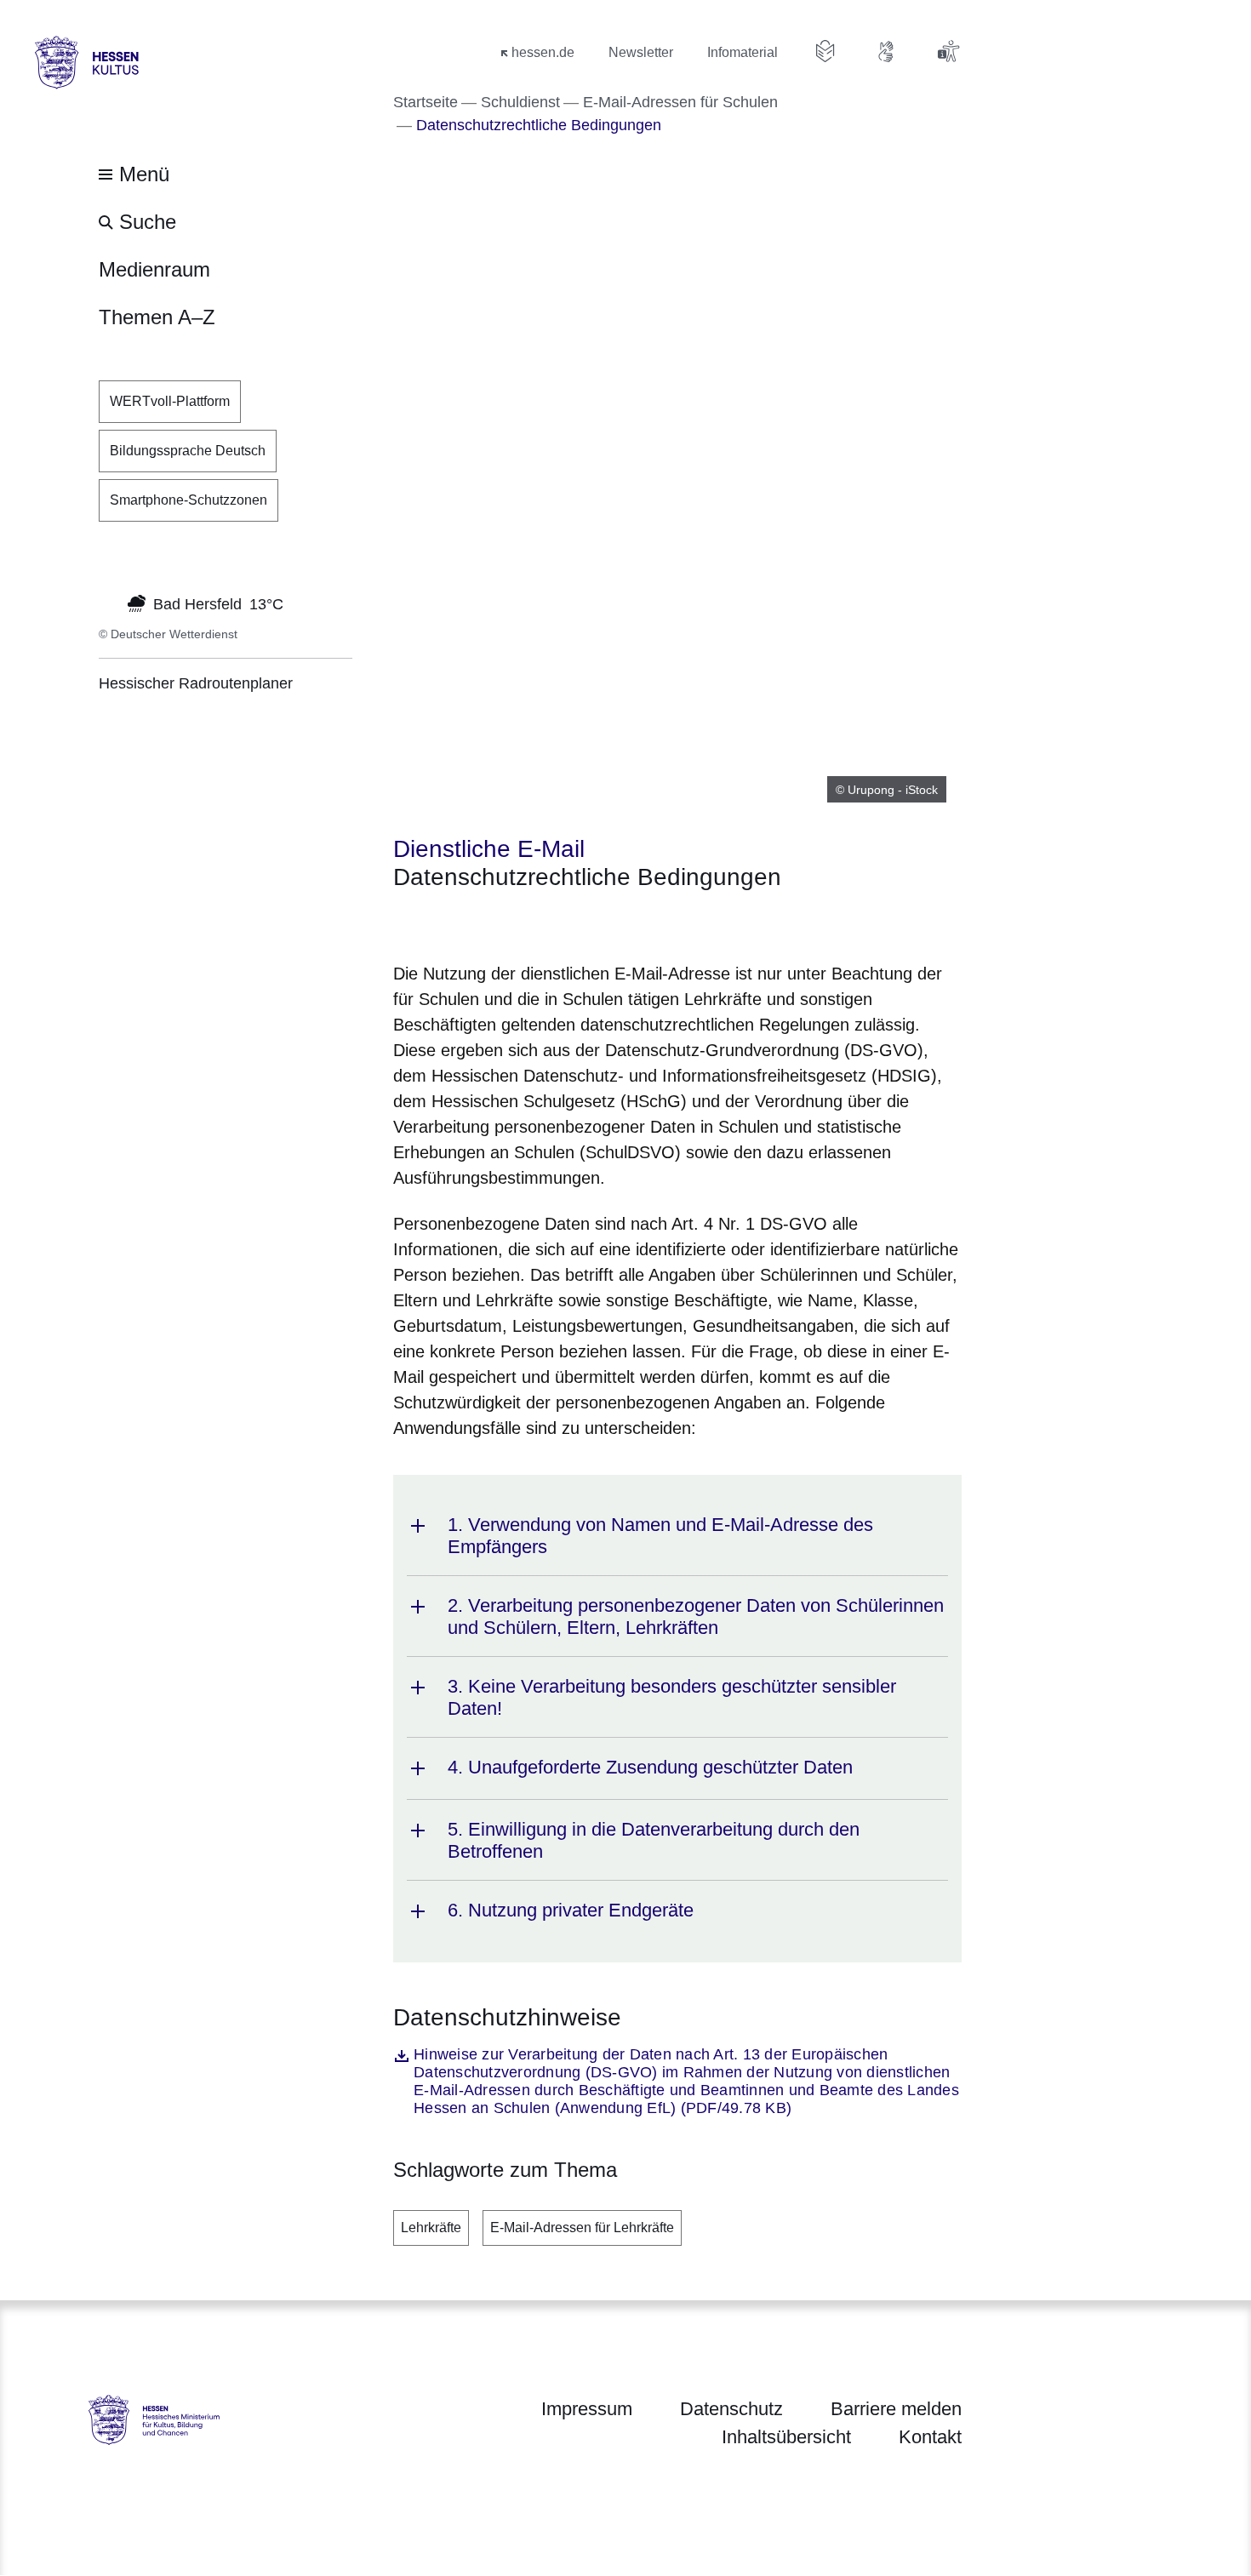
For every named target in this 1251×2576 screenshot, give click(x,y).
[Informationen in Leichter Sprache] (825, 51)
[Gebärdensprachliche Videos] (887, 51)
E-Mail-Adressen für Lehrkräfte (582, 2228)
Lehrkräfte (431, 2228)
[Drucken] (539, 923)
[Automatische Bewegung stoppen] (108, 603)
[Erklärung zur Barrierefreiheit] (948, 51)
